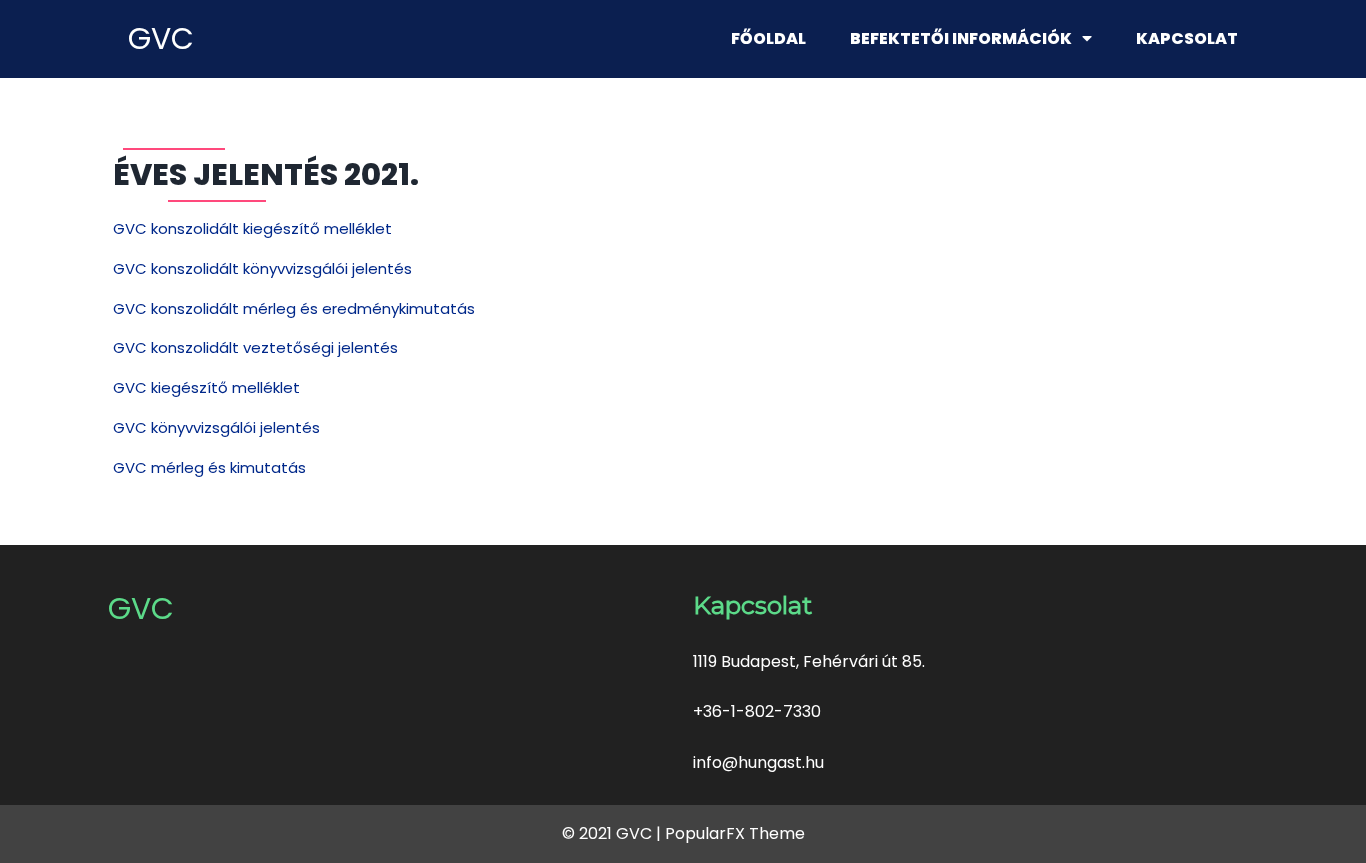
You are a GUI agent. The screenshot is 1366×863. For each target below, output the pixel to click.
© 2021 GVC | (613, 833)
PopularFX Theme (735, 833)
